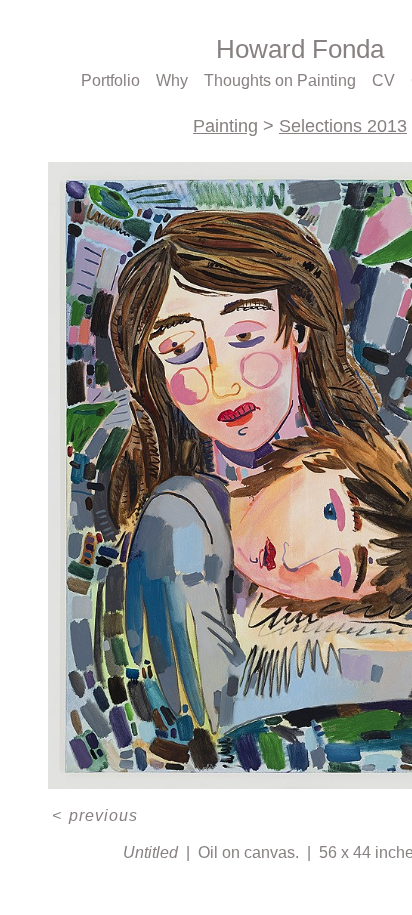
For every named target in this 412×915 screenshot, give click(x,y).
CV (383, 80)
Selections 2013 (343, 126)
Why (172, 80)
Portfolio (110, 80)
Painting (225, 126)
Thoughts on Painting (280, 80)
